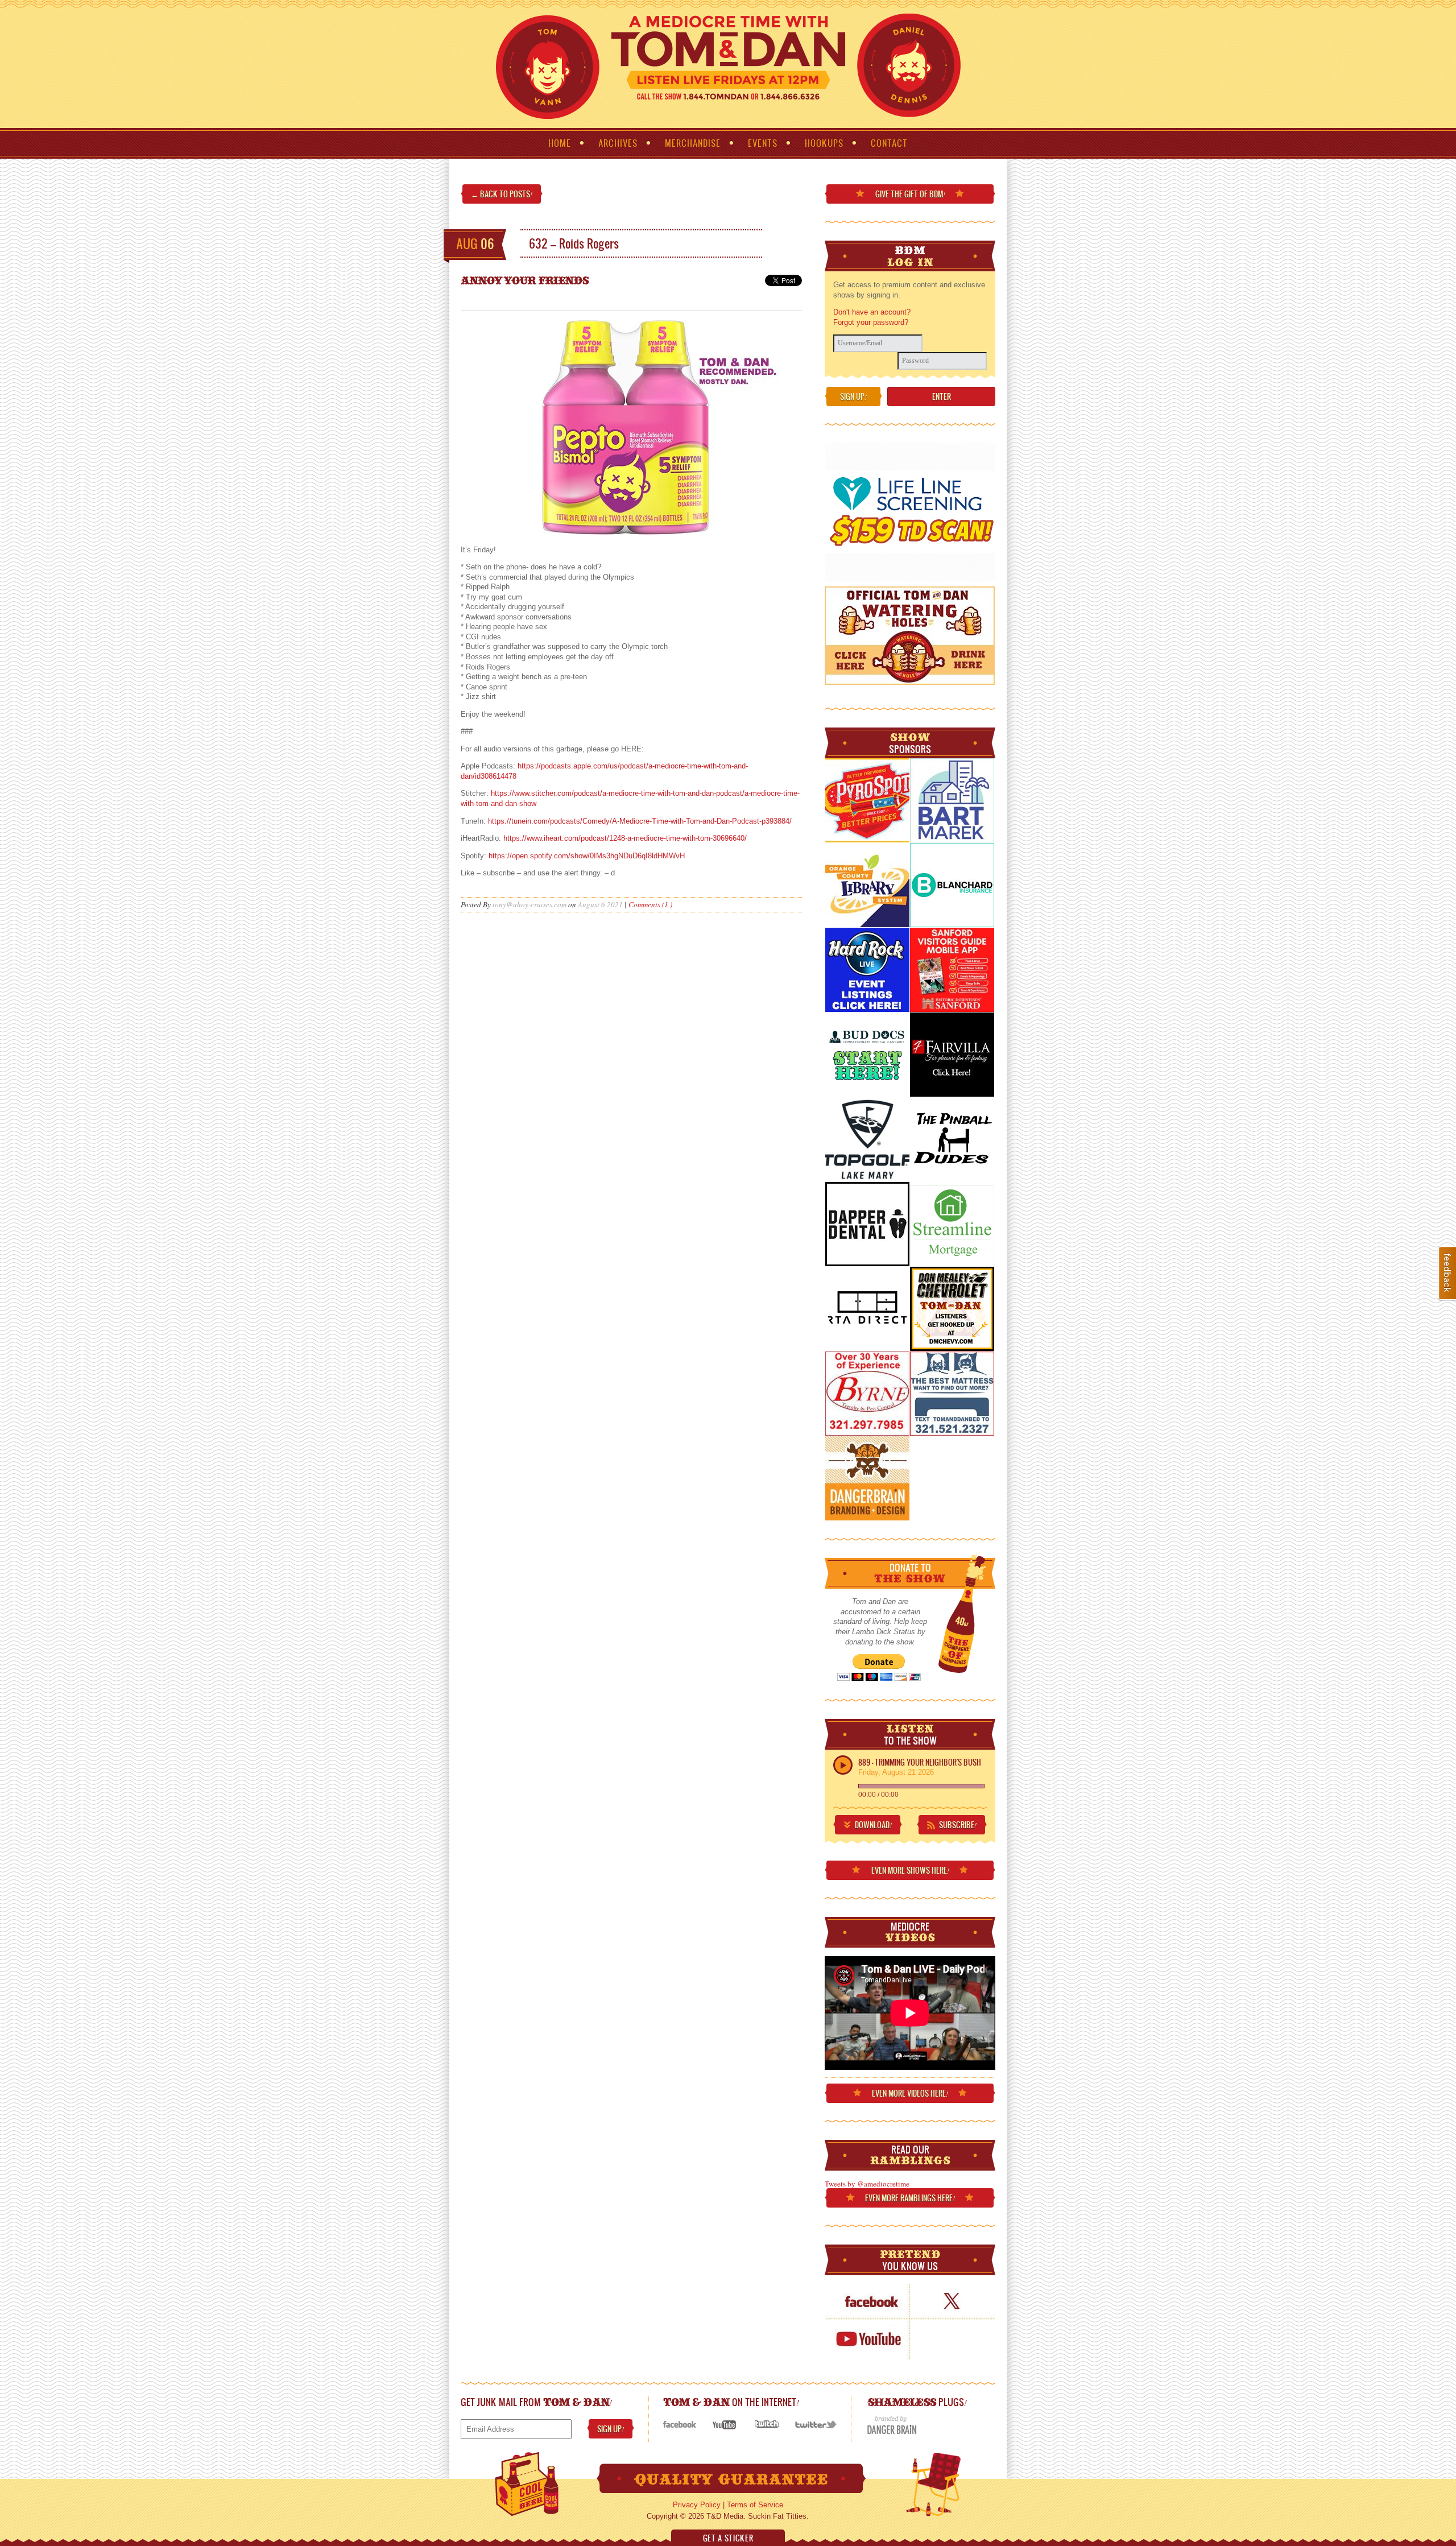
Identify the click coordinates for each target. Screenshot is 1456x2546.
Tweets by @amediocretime (867, 2184)
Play (843, 1765)
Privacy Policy (697, 2505)
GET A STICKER (728, 2538)
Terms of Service (755, 2505)
